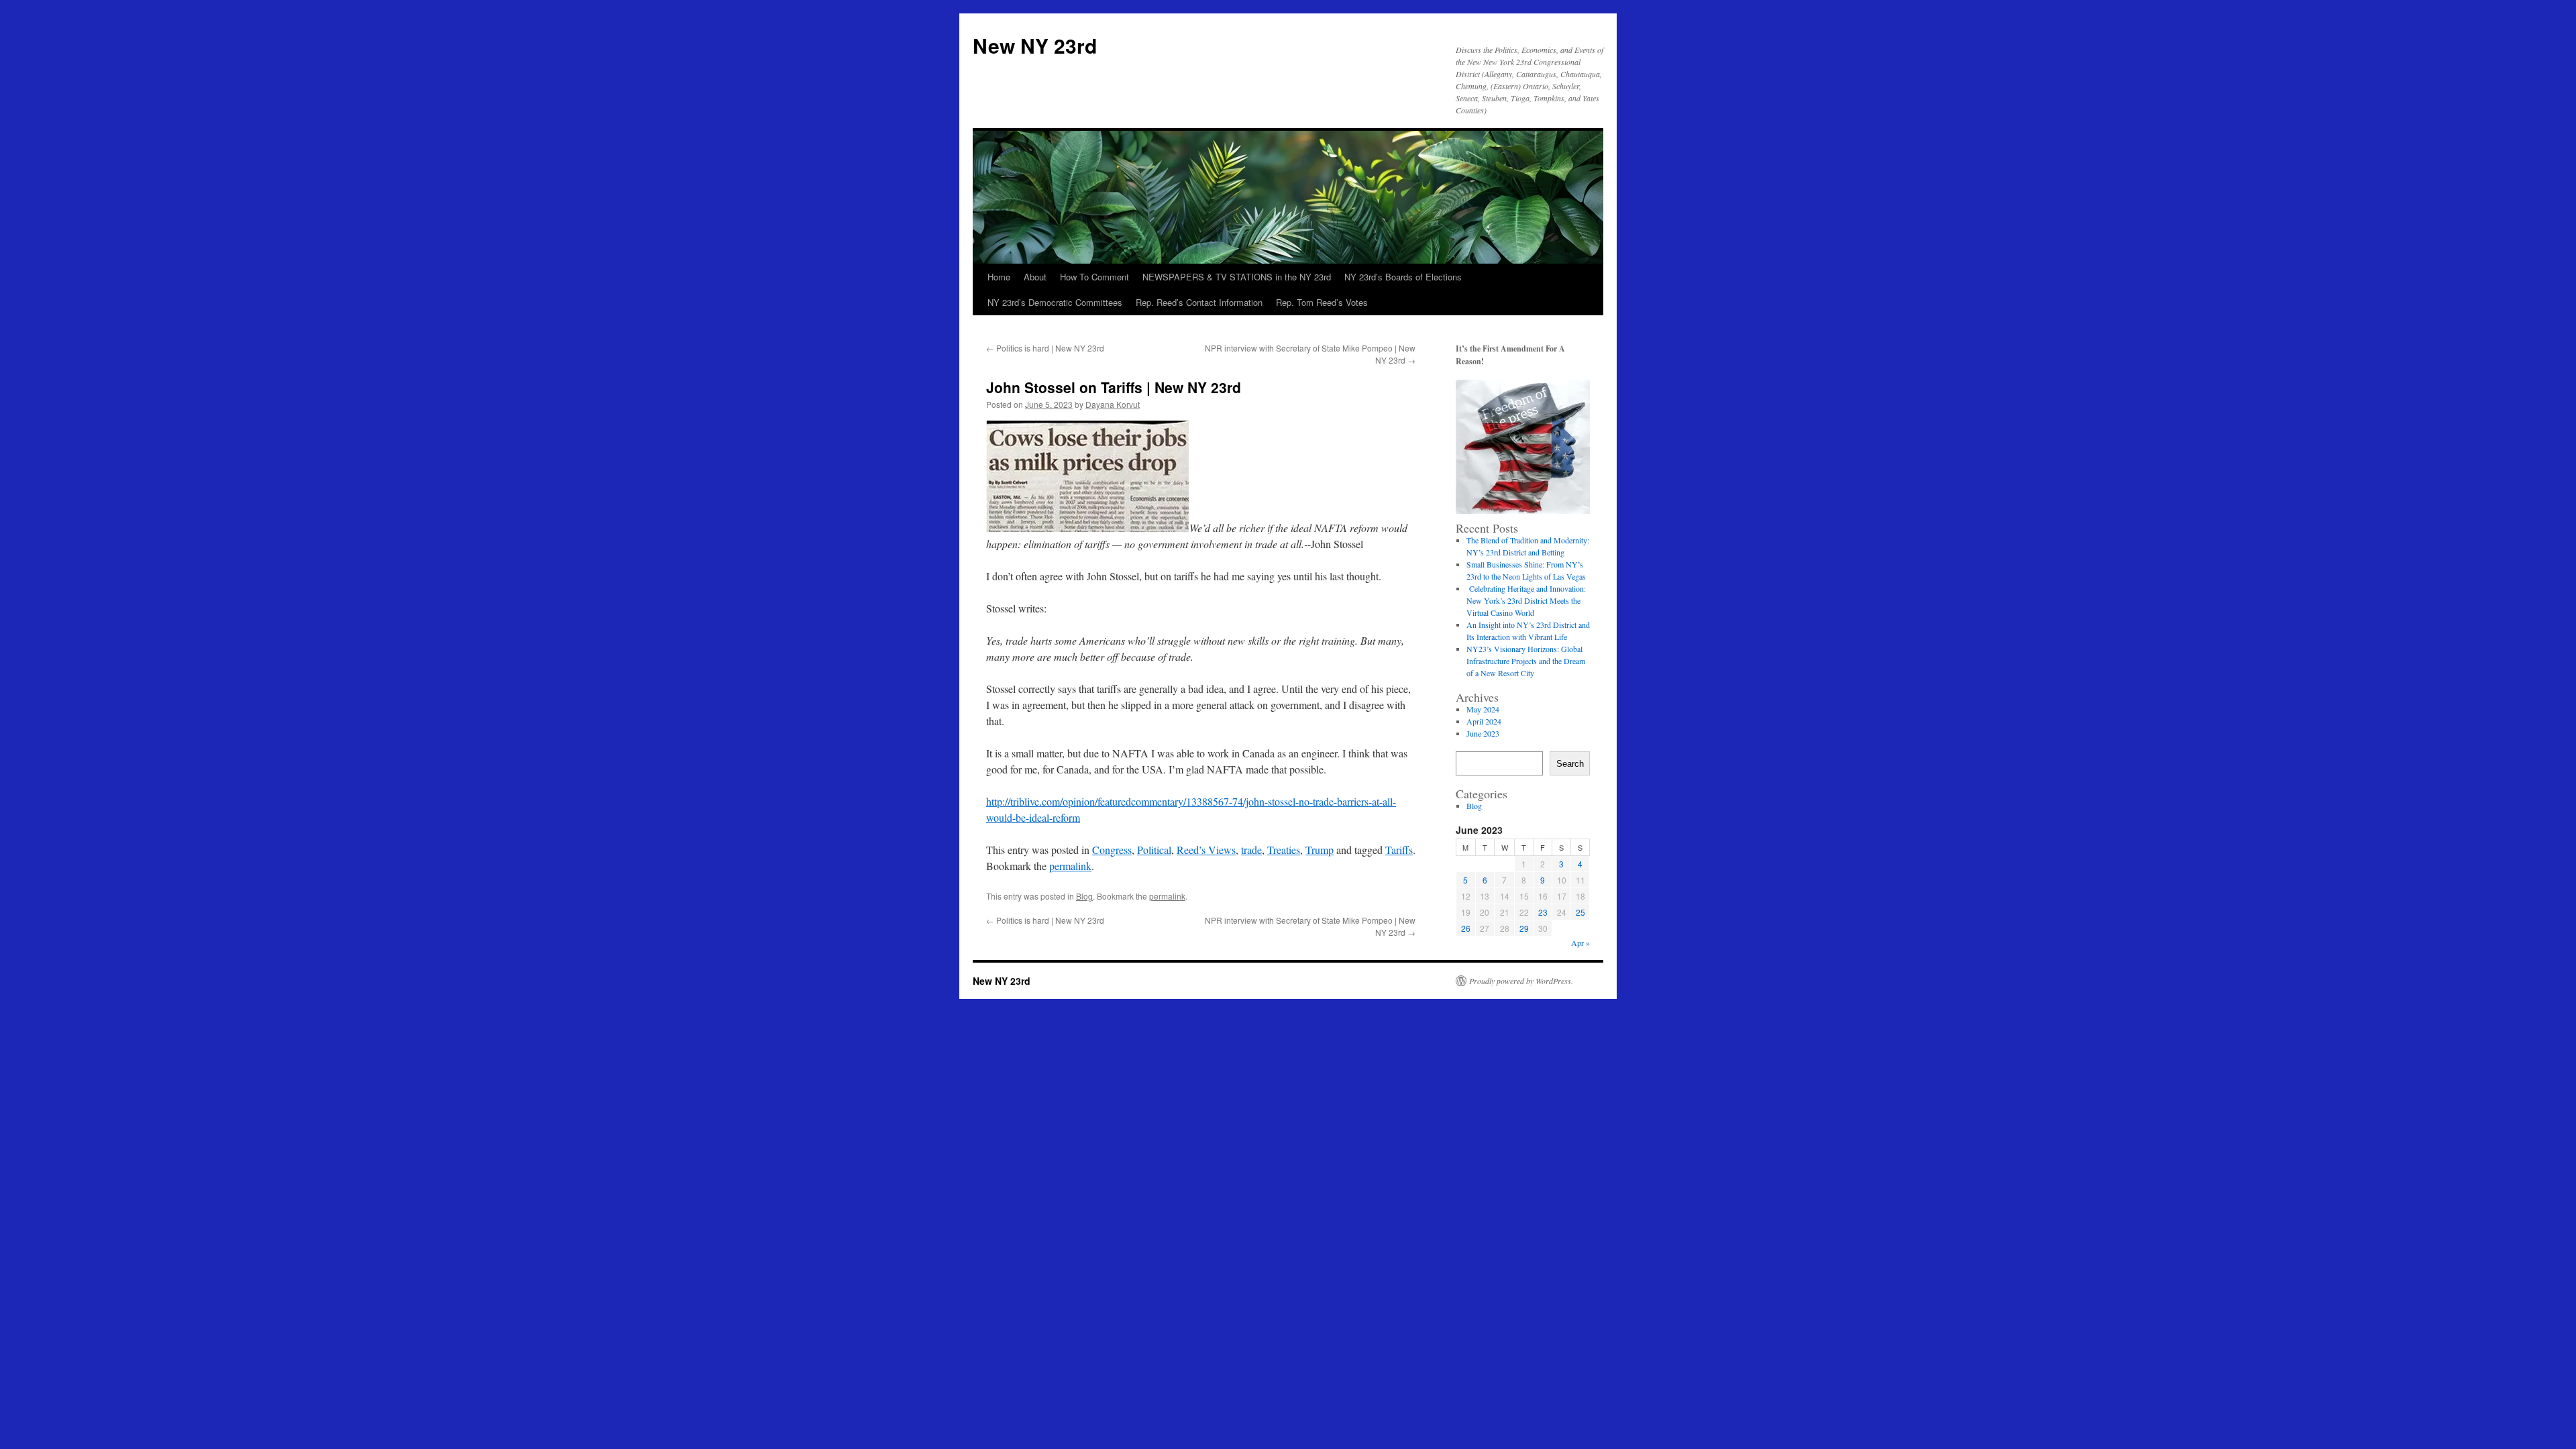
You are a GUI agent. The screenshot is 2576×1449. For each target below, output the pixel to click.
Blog (1084, 896)
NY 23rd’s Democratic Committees (1055, 302)
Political (1154, 850)
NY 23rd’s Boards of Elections (1403, 277)
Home (999, 277)
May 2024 (1483, 709)
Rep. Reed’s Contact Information (1199, 302)
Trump (1320, 850)
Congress (1112, 850)
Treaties (1284, 850)
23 (1543, 912)
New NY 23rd (1035, 45)
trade (1251, 850)
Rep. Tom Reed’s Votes (1322, 302)
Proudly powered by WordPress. (1521, 981)
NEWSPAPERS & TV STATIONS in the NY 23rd (1237, 277)
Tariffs (1399, 850)
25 (1580, 912)
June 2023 (1483, 733)
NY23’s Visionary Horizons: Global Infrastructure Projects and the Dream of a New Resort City (1526, 661)
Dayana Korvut (1113, 404)
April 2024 (1484, 721)
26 (1466, 928)
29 (1524, 928)
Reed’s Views (1206, 850)
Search (1570, 764)
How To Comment (1094, 277)
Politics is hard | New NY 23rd (1045, 348)
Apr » (1580, 943)
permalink (1070, 866)
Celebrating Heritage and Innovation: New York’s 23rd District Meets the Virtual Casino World (1526, 600)
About (1035, 277)
